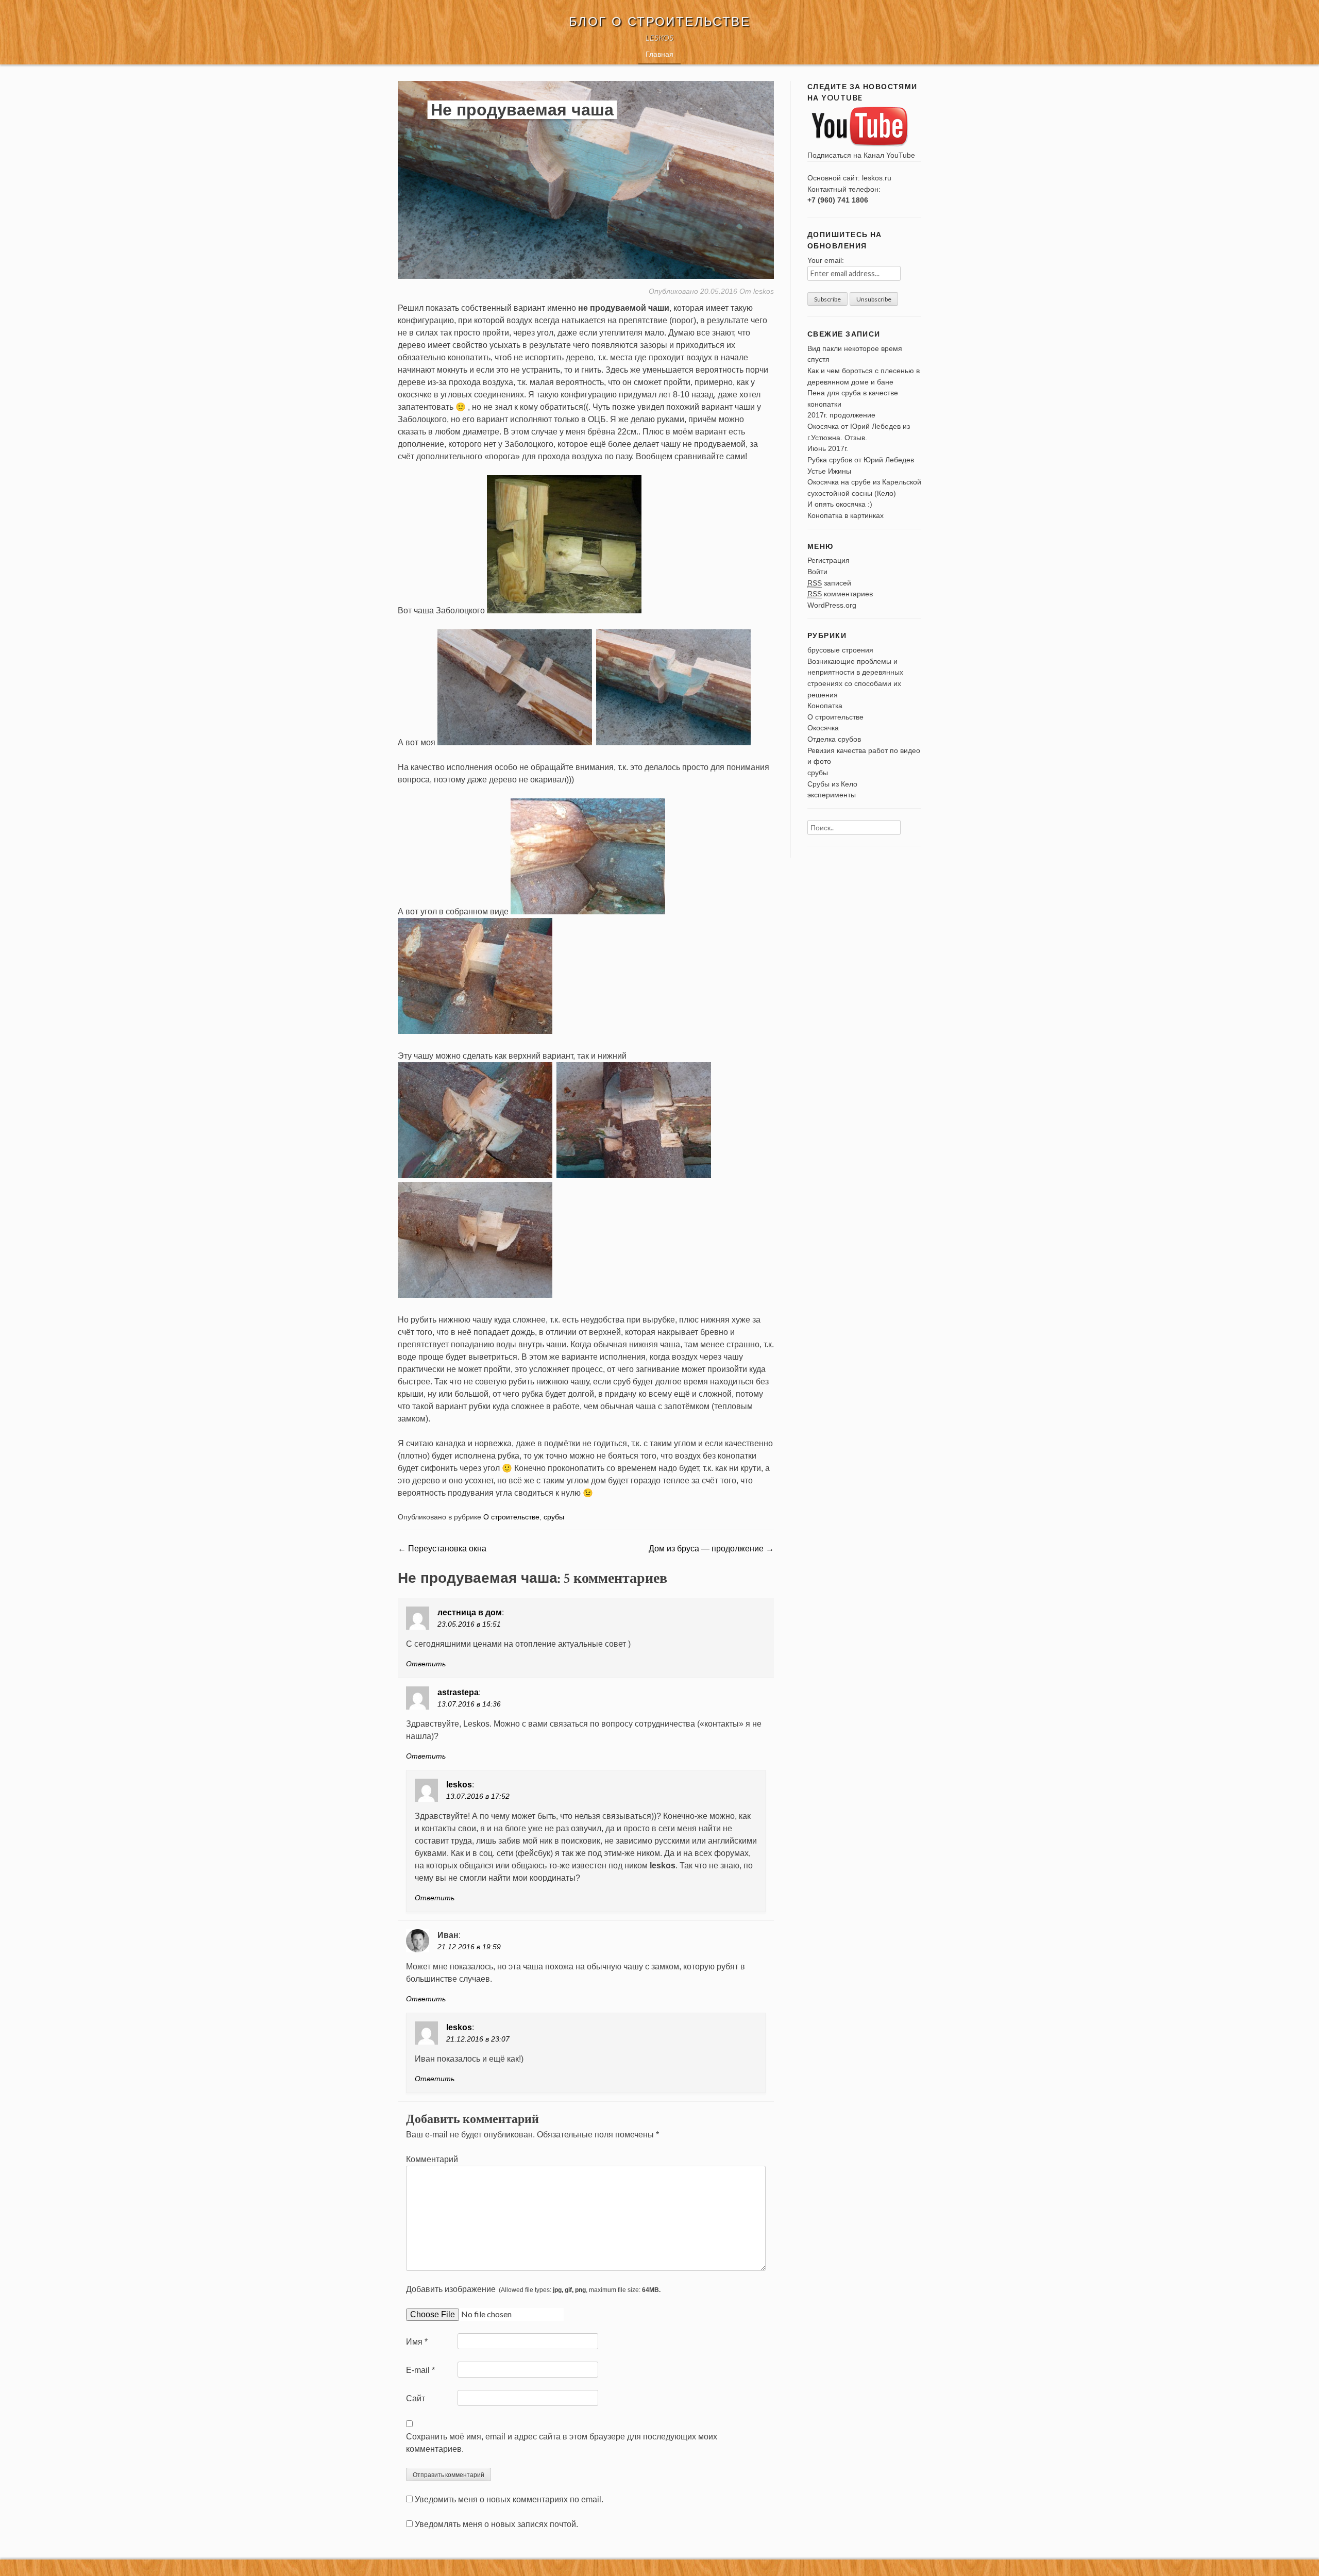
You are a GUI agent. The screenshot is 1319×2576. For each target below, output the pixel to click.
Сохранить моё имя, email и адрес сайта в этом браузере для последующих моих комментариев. (562, 2443)
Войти (817, 572)
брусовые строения (840, 650)
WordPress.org (832, 605)
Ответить (426, 1664)
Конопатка (825, 706)
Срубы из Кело (832, 784)
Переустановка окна (442, 1549)
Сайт (416, 2398)
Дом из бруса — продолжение (711, 1549)
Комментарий (432, 2159)
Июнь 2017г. (828, 448)
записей (829, 583)
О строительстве (511, 1517)
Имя (417, 2342)
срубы (554, 1517)
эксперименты (832, 795)
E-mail (420, 2370)
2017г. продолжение (841, 415)
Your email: (826, 260)
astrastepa (458, 1692)
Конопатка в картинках (845, 515)
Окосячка (823, 728)
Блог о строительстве (659, 21)
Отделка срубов (834, 739)
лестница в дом (470, 1612)
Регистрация (828, 560)
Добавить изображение (533, 2289)
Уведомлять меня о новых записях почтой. (496, 2524)
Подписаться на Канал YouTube (861, 155)
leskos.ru (877, 178)
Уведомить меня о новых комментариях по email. (509, 2499)
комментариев (840, 594)
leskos (764, 291)
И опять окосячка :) (840, 504)
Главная (659, 54)
